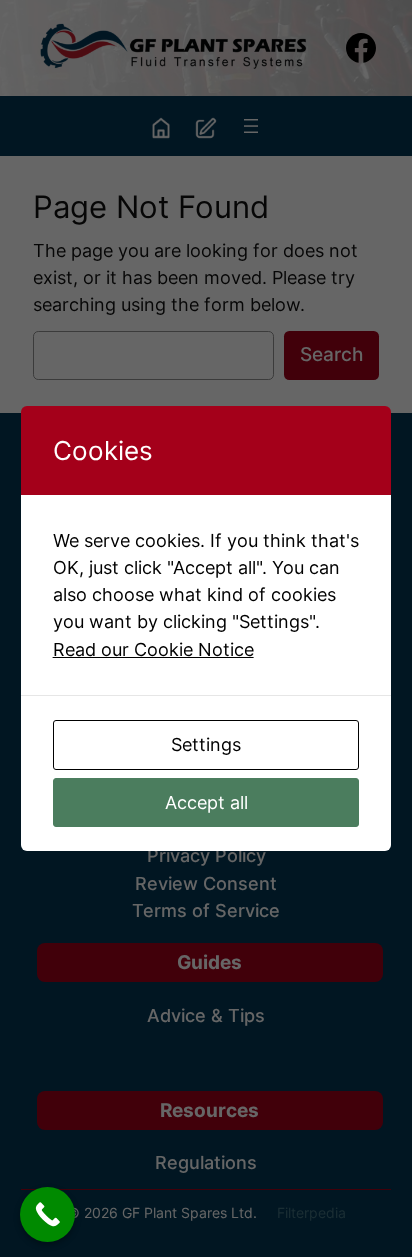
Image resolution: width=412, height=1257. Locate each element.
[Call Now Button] (47, 1214)
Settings (206, 744)
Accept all (206, 802)
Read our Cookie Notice (153, 649)
